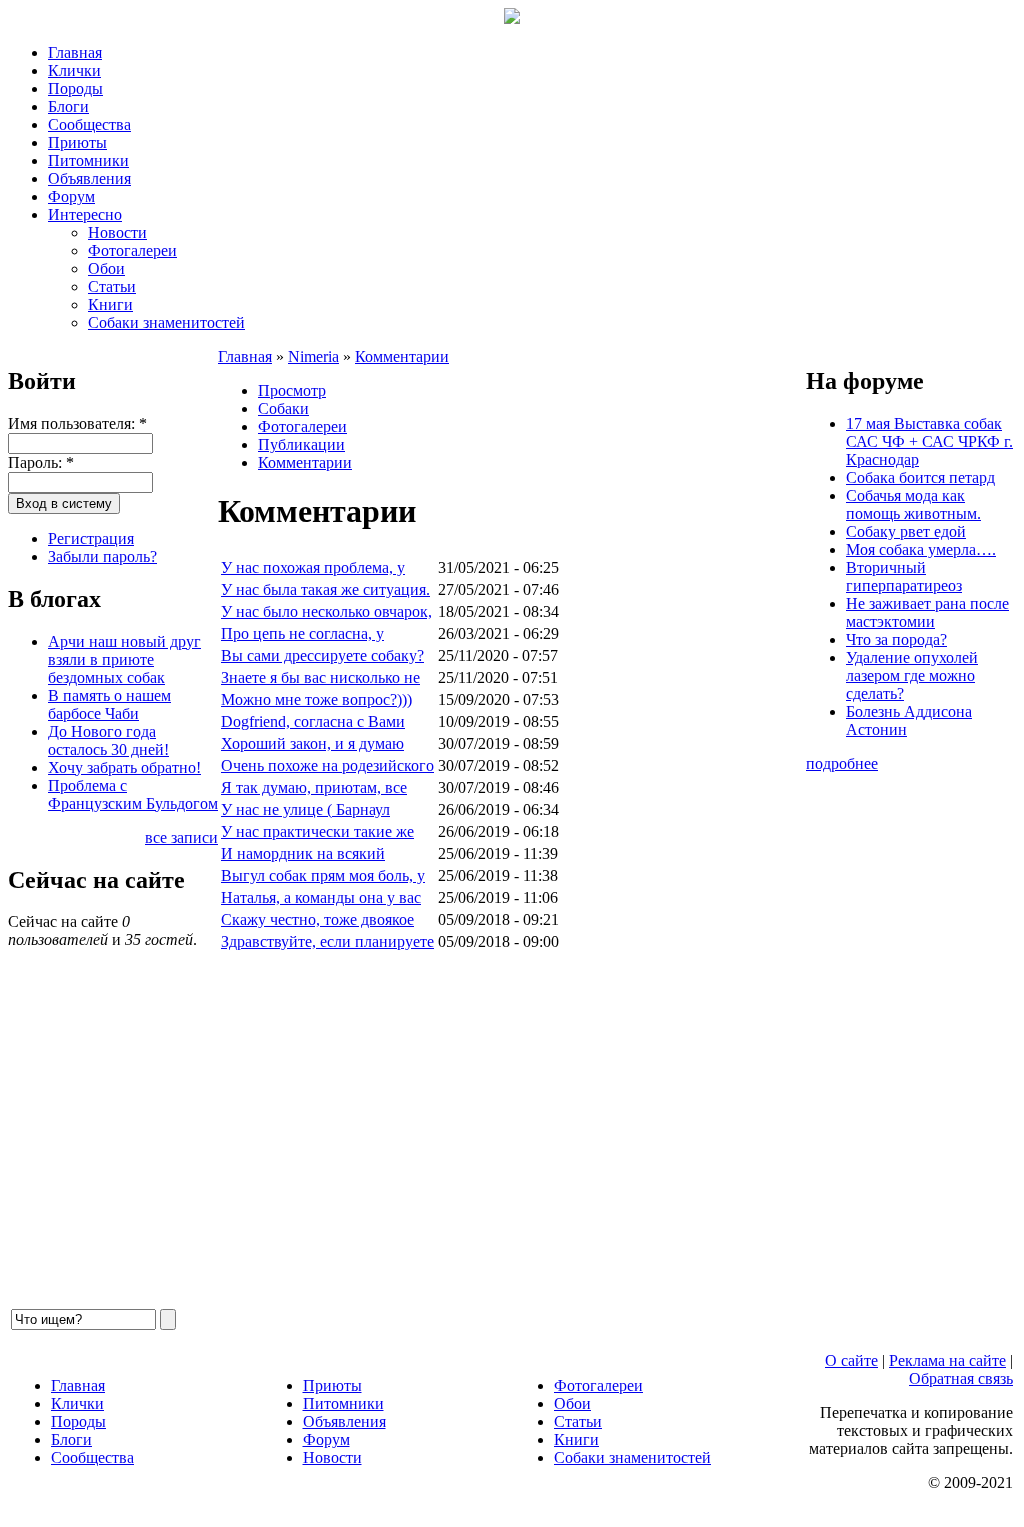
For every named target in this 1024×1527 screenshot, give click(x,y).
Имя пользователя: (77, 423)
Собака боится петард (920, 477)
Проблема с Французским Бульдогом (133, 794)
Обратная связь (961, 1378)
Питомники (88, 160)
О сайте (851, 1360)
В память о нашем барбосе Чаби (109, 704)
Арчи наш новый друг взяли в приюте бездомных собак (124, 659)
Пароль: (41, 462)
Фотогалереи (132, 250)
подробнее (842, 763)
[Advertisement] (512, 1130)
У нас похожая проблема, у (313, 567)
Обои (106, 268)
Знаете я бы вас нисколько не (320, 677)
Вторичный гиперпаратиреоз (904, 576)
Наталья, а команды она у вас (321, 897)
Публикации (301, 444)
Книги (110, 304)
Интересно (85, 214)
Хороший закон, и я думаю (312, 743)
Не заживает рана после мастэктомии (927, 612)
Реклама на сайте (947, 1360)
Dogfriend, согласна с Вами (313, 721)
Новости (117, 232)
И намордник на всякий (303, 853)
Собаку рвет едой (906, 531)
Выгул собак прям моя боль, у (323, 875)
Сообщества (89, 124)
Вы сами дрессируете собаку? (322, 655)
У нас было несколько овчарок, (326, 611)
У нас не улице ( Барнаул (305, 809)
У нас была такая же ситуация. (325, 589)
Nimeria (313, 356)
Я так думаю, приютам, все (314, 787)
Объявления (89, 178)
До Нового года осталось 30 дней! (108, 740)
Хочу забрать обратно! (124, 767)
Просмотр (292, 390)
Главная (75, 52)
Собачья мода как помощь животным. (913, 504)
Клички (74, 70)
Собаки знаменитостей (166, 322)
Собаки (283, 408)
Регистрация (91, 538)
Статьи (112, 286)
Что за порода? (896, 639)
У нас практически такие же (317, 831)
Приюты (77, 142)
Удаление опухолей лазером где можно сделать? (912, 675)
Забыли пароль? (102, 556)
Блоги (68, 106)
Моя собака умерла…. (921, 549)
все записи (181, 837)
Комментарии (402, 356)
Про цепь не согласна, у (302, 633)
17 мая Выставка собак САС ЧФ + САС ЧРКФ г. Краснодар (929, 441)
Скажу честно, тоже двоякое (317, 919)
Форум (71, 196)
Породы (75, 88)
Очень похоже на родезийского (327, 765)
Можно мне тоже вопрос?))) (316, 699)
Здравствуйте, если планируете (327, 941)
